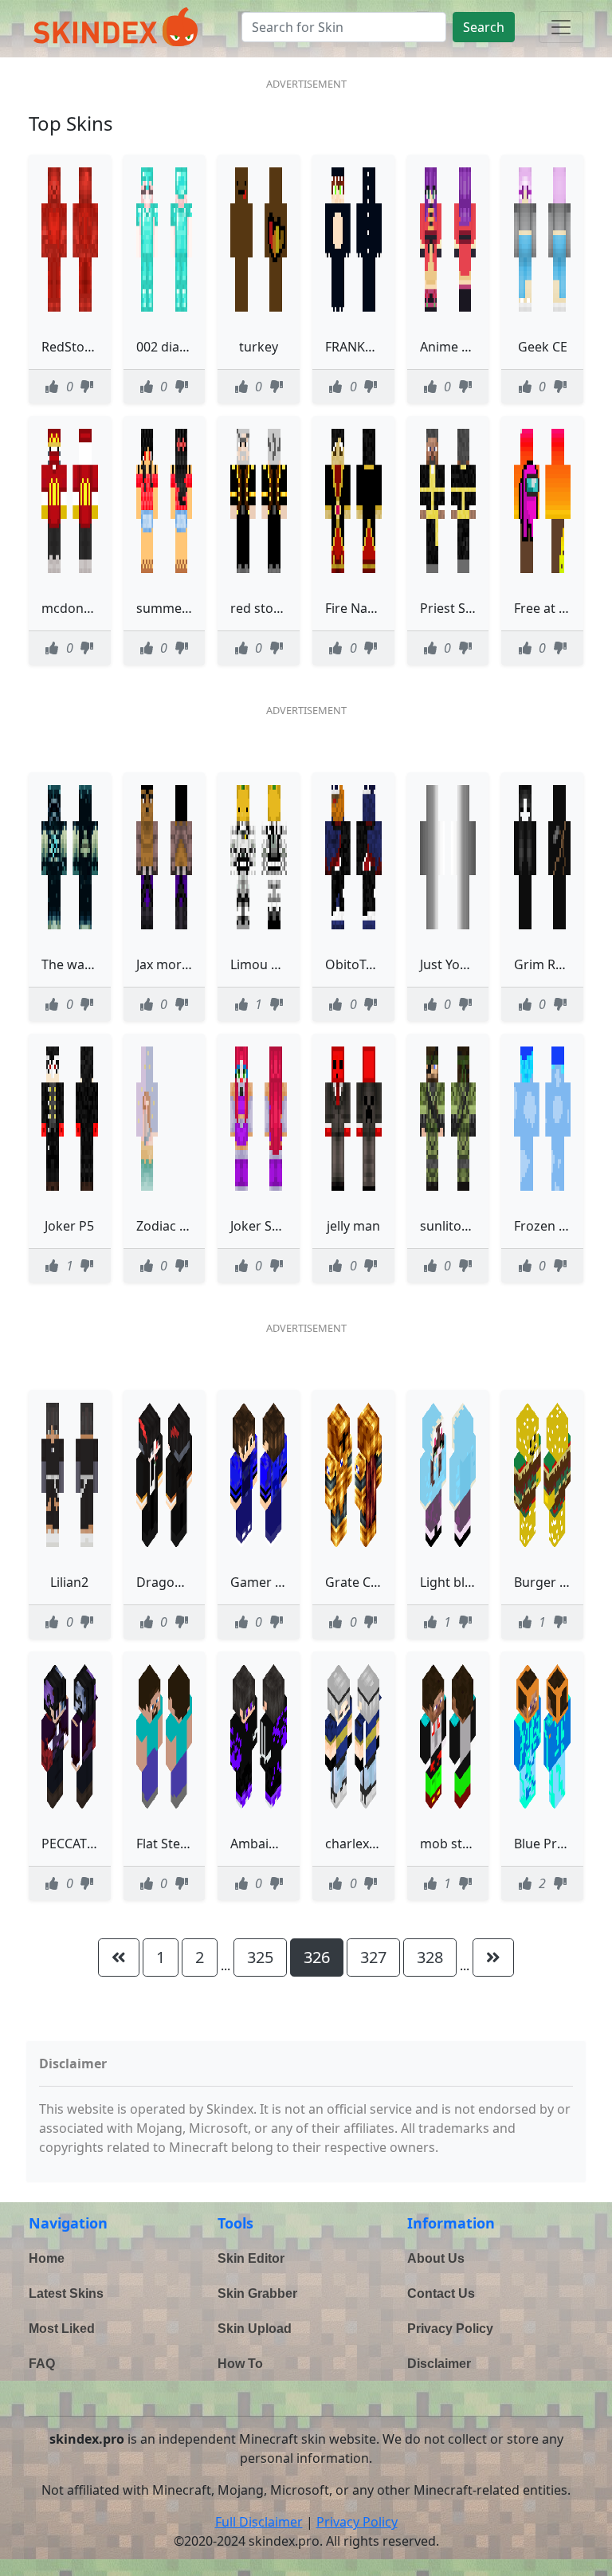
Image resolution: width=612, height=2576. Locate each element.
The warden (77, 964)
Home (47, 2258)
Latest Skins (66, 2293)
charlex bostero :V (380, 1844)
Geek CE (543, 347)
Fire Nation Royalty (382, 608)
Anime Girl (451, 347)
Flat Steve (165, 1844)
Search (484, 27)
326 (317, 1957)
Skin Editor (251, 2258)
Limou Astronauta (284, 964)
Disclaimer (439, 2364)
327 (373, 1957)
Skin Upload (255, 2329)
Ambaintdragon (278, 1844)
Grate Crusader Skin (386, 1582)
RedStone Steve (88, 347)
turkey (259, 347)
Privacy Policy (450, 2329)
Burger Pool (550, 1582)
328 (430, 1957)
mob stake (452, 1844)
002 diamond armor (196, 347)
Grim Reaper (552, 964)
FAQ (42, 2364)
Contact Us (441, 2293)
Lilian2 (69, 1582)
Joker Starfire (270, 1226)
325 (260, 1957)
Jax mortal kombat (192, 964)
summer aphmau (188, 608)
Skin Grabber (257, 2293)
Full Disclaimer (259, 2522)
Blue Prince (548, 1844)
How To (240, 2364)
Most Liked (62, 2329)
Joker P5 (69, 1226)
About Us (436, 2258)
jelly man (353, 1226)
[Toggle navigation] (561, 27)
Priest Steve (455, 608)
